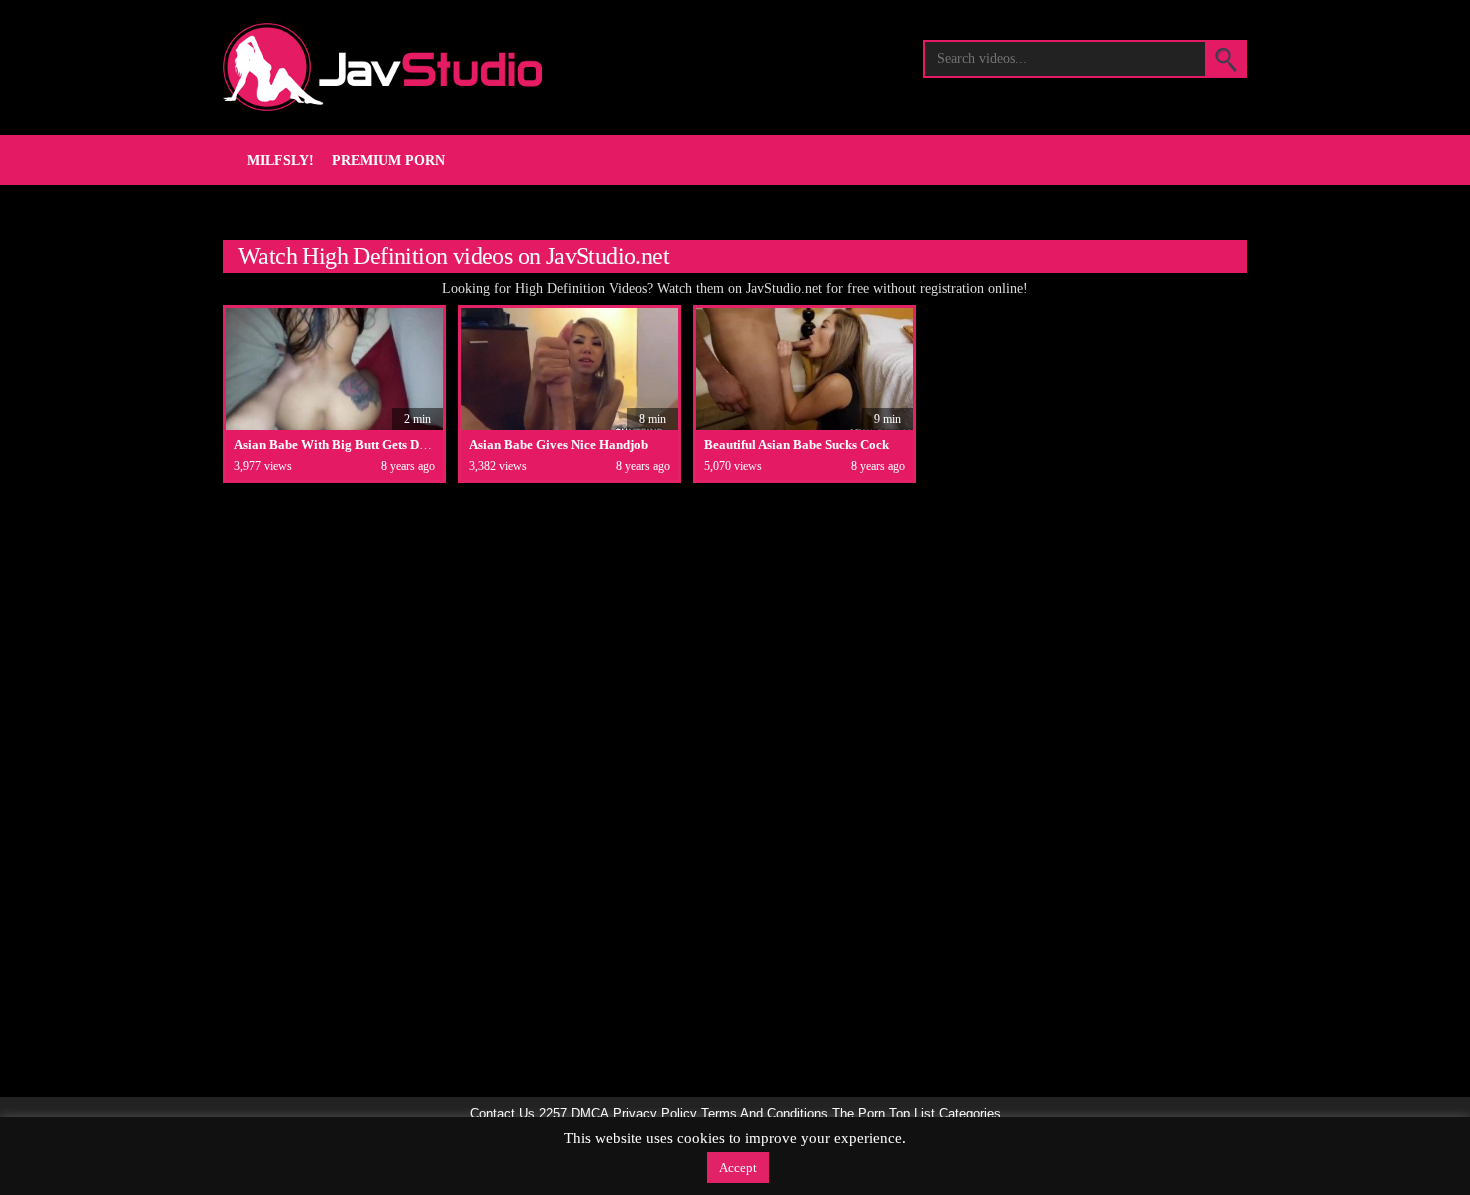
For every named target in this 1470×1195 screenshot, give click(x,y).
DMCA (590, 1114)
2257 (553, 1114)
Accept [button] (738, 1167)
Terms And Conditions (764, 1114)
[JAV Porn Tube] (382, 67)
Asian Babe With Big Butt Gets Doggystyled (357, 444)
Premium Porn (388, 160)
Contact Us (502, 1114)
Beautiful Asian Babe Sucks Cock (796, 444)
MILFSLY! (280, 160)
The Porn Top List (883, 1114)
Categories (970, 1114)
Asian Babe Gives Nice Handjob (558, 444)
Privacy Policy (655, 1114)
